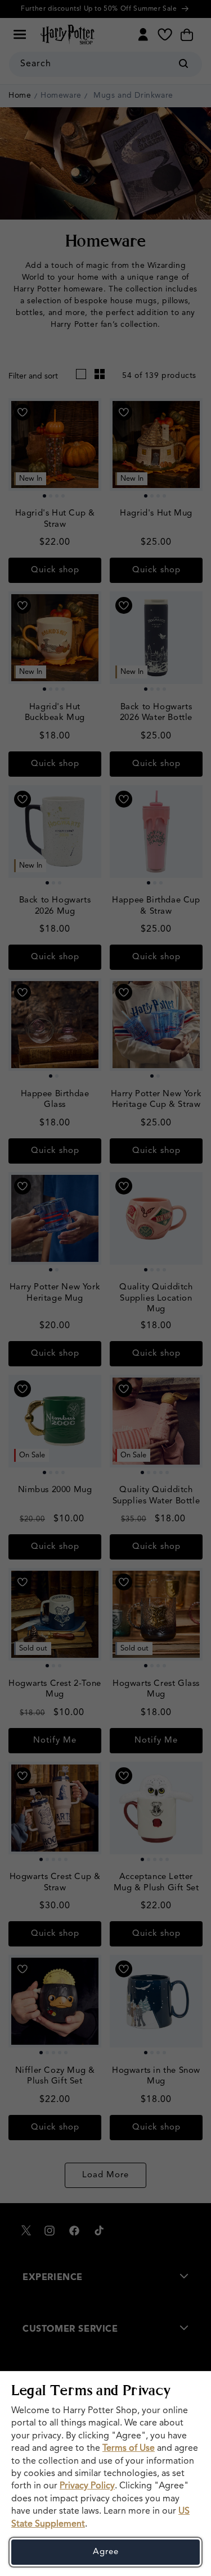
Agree (106, 2552)
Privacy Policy (87, 2486)
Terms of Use (129, 2449)
